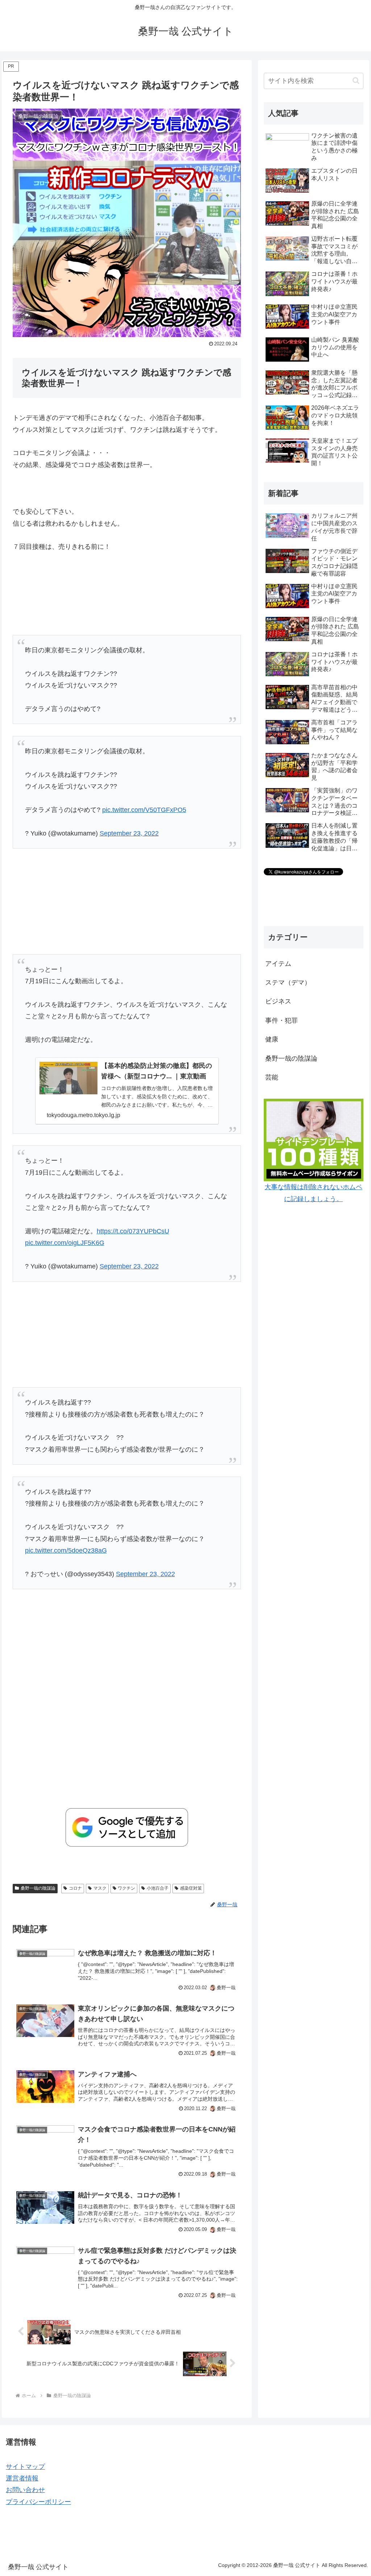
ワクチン (126, 1888)
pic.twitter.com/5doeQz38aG (66, 1550)
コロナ (75, 1888)
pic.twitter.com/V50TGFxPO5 (144, 810)
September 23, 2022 (129, 833)
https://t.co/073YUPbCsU (133, 1231)
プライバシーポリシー (38, 2502)
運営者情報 (22, 2478)
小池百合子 (158, 1888)
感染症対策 (191, 1888)
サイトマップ (25, 2467)
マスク (100, 1888)
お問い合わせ (25, 2490)
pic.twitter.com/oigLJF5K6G (65, 1243)
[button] (356, 81)
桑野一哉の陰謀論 (38, 1888)
